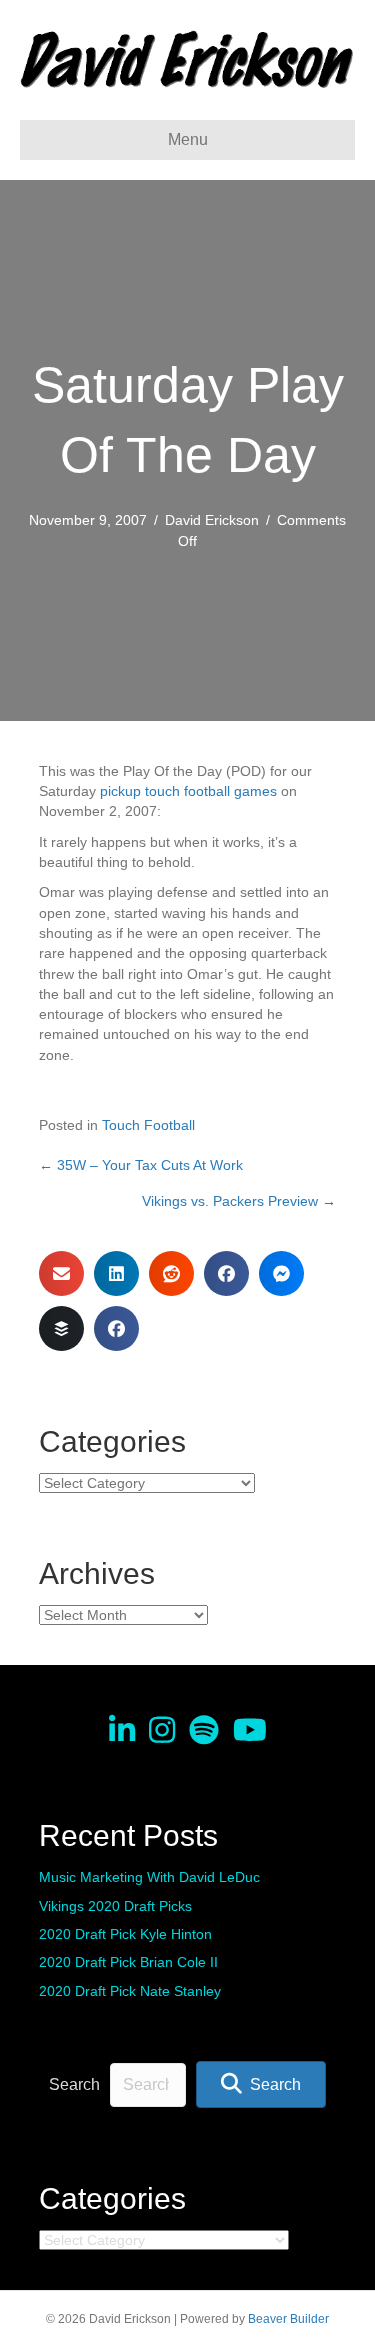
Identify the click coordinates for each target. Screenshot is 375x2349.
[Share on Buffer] (61, 1328)
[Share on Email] (61, 1273)
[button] (261, 2084)
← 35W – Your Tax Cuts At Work (141, 1165)
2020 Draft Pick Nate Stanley (130, 1991)
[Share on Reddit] (171, 1273)
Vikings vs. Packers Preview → (239, 1201)
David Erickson (212, 520)
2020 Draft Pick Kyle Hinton (125, 1934)
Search (74, 2084)
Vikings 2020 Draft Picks (115, 1906)
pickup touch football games (188, 791)
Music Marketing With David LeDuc (149, 1877)
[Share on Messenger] (281, 1273)
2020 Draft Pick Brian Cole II (128, 1962)
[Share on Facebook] (226, 1273)
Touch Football (148, 1125)
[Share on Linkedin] (116, 1273)
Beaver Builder (288, 2319)
